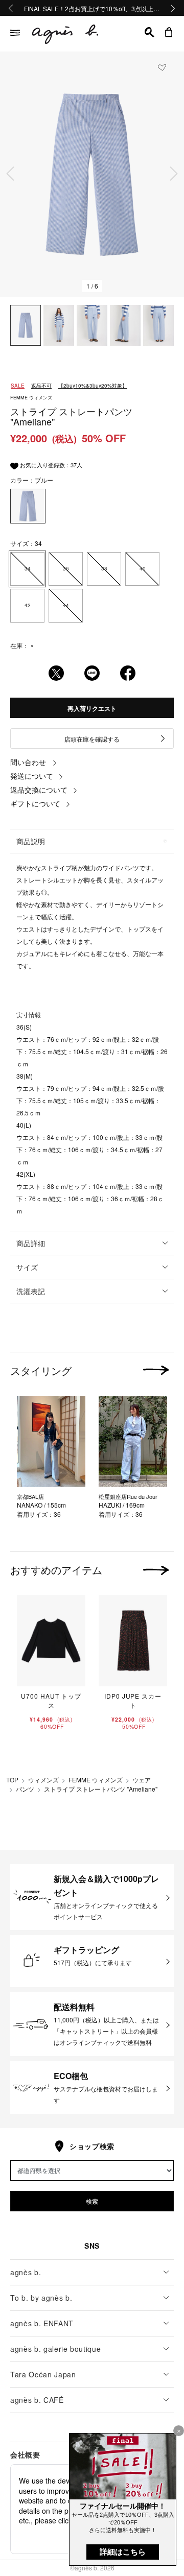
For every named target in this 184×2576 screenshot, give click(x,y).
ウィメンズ (43, 1780)
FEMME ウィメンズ (96, 1780)
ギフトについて (35, 803)
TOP (12, 1780)
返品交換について (39, 790)
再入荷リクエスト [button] (92, 708)
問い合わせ (28, 762)
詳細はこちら (123, 2552)
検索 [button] (92, 2201)
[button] (149, 32)
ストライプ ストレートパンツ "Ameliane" (101, 1789)
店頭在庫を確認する (92, 739)
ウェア (142, 1780)
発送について (32, 776)
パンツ (25, 1789)
